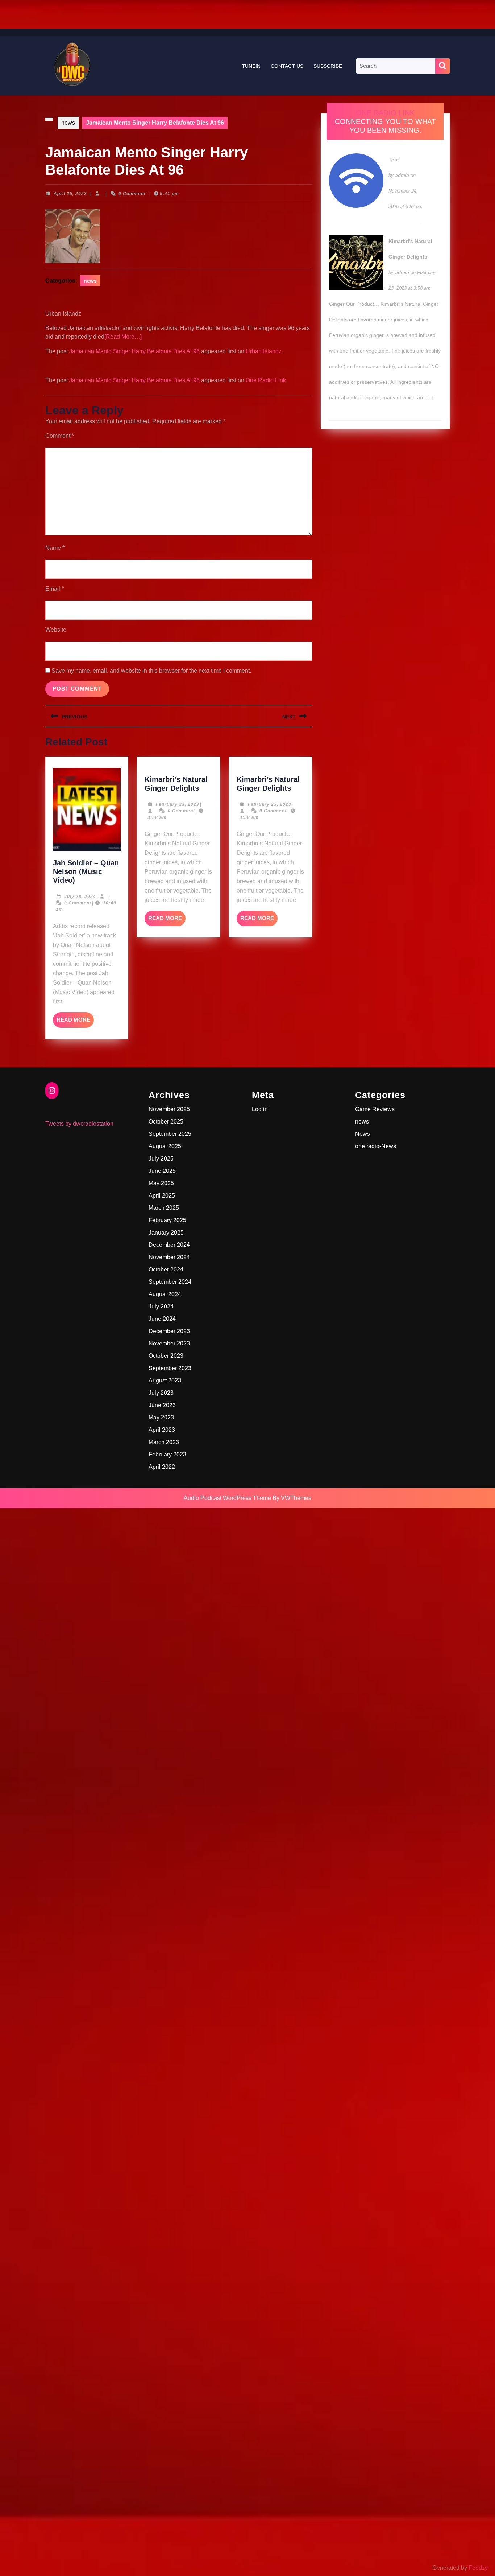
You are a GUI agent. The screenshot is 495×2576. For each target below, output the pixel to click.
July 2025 (161, 1159)
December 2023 (169, 1331)
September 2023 (170, 1368)
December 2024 (169, 1245)
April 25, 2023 (70, 194)
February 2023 (167, 1454)
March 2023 (164, 1442)
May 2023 (161, 1417)
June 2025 (162, 1171)
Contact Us (287, 66)
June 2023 (162, 1405)
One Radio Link (266, 380)
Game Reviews (375, 1109)
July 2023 (161, 1393)
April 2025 (162, 1196)
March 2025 (164, 1208)
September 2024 (170, 1282)
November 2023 (169, 1343)
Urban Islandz (264, 351)
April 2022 (162, 1467)
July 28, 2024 (80, 897)
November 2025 (169, 1109)
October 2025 (166, 1122)
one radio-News (376, 1146)
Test (394, 160)
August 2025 (165, 1146)
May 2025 (161, 1183)
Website (56, 630)
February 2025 (167, 1220)
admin (402, 175)
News (363, 1134)
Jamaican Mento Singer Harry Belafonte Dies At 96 (134, 351)
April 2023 (162, 1430)
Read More (75, 1022)
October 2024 (166, 1270)
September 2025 (170, 1134)
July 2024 (161, 1306)
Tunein (251, 66)
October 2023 (166, 1356)
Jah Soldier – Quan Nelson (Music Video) (86, 871)
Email (55, 589)
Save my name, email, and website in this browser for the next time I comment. (151, 671)
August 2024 (165, 1294)
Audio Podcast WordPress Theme (227, 1498)
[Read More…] (123, 337)
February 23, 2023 (178, 804)
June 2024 (162, 1319)
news (68, 123)
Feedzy (478, 2568)
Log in (260, 1109)
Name (55, 548)
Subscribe (328, 66)
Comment (60, 436)
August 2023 (165, 1380)
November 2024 (169, 1257)
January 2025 (166, 1233)
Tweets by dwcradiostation (79, 1124)
